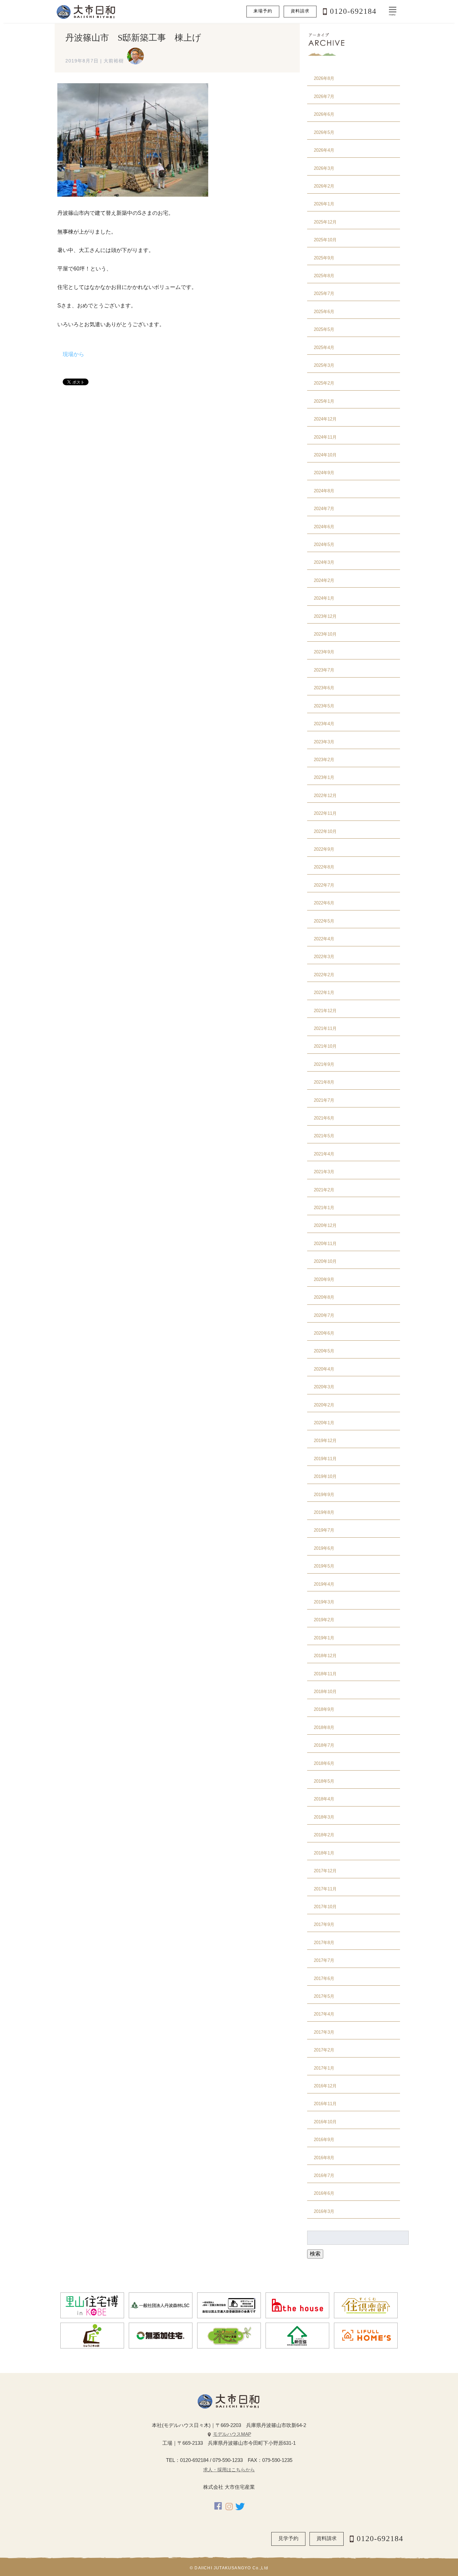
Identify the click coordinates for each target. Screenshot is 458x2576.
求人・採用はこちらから (229, 2470)
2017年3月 (324, 2032)
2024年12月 (325, 419)
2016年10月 (325, 2122)
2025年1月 (324, 401)
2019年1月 (324, 1638)
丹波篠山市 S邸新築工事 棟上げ (133, 38)
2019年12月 (325, 1441)
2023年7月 (324, 670)
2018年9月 (324, 1709)
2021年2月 (324, 1190)
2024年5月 (324, 544)
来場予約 (263, 11)
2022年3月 (324, 957)
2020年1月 (324, 1423)
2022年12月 (325, 796)
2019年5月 (324, 1566)
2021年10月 (325, 1046)
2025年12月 (325, 222)
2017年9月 (324, 1924)
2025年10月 (325, 240)
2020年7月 (324, 1315)
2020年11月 (325, 1244)
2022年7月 (324, 885)
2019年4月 (324, 1584)
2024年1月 (324, 598)
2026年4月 (324, 150)
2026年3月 (324, 168)
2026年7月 (324, 96)
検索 (315, 2254)
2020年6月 (324, 1333)
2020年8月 (324, 1297)
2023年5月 (324, 706)
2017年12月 (325, 1871)
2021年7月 (324, 1100)
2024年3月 (324, 562)
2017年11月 (325, 1889)
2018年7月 (324, 1745)
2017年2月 (324, 2050)
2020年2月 (324, 1405)
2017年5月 (324, 1996)
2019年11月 (325, 1459)
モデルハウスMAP (232, 2434)
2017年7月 (324, 1960)
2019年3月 (324, 1602)
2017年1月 (324, 2068)
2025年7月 (324, 293)
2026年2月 (324, 186)
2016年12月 (325, 2086)
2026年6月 (324, 114)
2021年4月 (324, 1154)
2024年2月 (324, 580)
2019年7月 (324, 1530)
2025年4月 (324, 348)
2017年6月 (324, 1978)
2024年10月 (325, 455)
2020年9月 (324, 1279)
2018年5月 (324, 1781)
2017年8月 (324, 1943)
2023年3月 (324, 742)
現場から (73, 354)
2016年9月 (324, 2140)
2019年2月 (324, 1620)
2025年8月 (324, 276)
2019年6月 (324, 1548)
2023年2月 (324, 760)
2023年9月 (324, 652)
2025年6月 (324, 312)
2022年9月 (324, 849)
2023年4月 (324, 724)
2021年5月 (324, 1136)
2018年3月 (324, 1817)
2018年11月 (325, 1674)
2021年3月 (324, 1172)
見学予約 (288, 2538)
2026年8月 (324, 78)
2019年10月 (325, 1476)
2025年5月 (324, 329)
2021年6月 (324, 1118)
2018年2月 (324, 1835)
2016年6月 (324, 2193)
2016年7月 (324, 2175)
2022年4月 (324, 939)
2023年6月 (324, 688)
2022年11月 (325, 813)
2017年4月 (324, 2014)
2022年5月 (324, 921)
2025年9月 (324, 258)
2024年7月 (324, 509)
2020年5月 (324, 1351)
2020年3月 (324, 1387)
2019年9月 (324, 1495)
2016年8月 (324, 2158)
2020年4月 (324, 1369)
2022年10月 (325, 831)
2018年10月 (325, 1692)
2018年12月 (325, 1656)
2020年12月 (325, 1225)
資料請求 (300, 11)
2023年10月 (325, 634)
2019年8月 (324, 1512)
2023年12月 (325, 616)
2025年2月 (324, 383)
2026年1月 (324, 204)
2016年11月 (325, 2104)
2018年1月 (324, 1853)
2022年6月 (324, 903)
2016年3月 (324, 2211)
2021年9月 (324, 1064)
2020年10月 (325, 1261)
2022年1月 (324, 993)
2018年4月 (324, 1799)
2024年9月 (324, 473)
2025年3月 (324, 365)
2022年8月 (324, 867)
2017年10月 (325, 1907)
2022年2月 (324, 975)
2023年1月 (324, 777)
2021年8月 (324, 1082)
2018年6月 (324, 1763)
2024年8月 (324, 491)
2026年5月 (324, 132)
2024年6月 (324, 527)
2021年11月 (325, 1028)
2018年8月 (324, 1727)
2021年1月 (324, 1208)
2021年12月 (325, 1011)
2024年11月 (325, 437)
